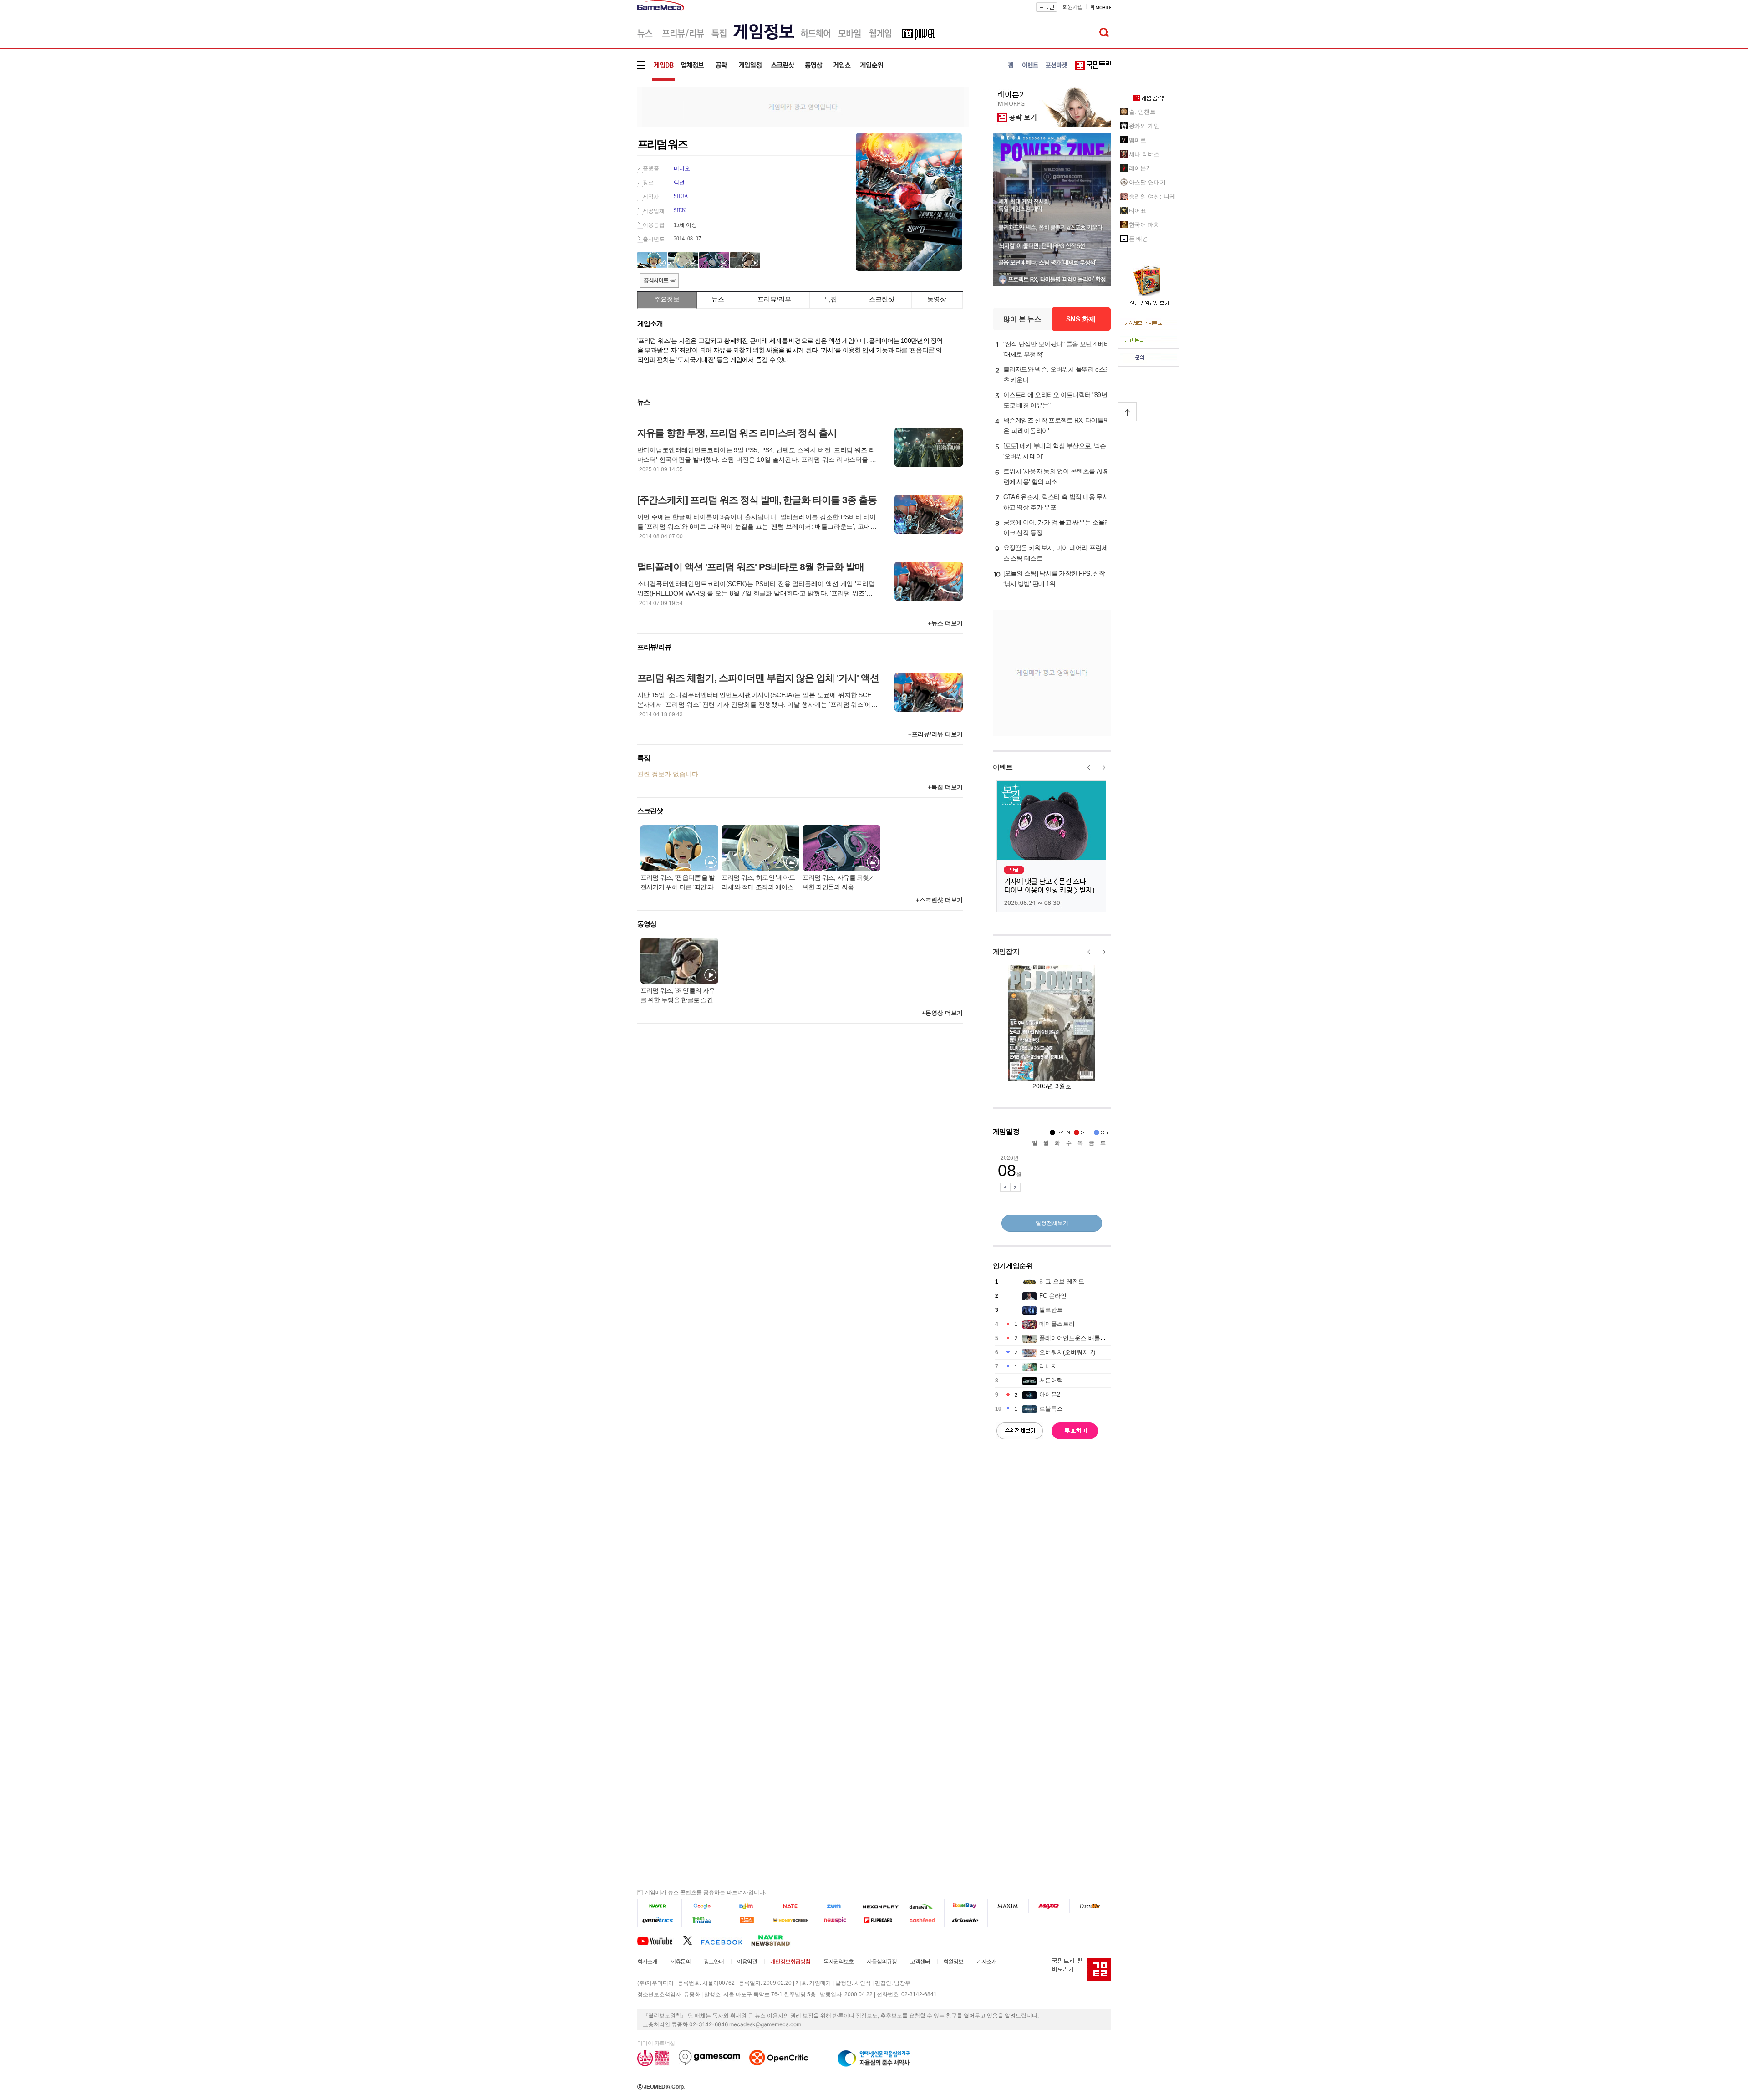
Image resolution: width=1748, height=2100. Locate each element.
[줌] (836, 1906)
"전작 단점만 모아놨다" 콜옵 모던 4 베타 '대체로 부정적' (1057, 349)
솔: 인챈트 (1142, 112)
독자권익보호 (838, 1962)
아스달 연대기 (1147, 182)
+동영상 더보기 (942, 1013)
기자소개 (986, 1962)
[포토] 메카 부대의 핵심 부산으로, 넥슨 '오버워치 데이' (1055, 451)
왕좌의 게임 (1144, 126)
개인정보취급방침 (790, 1962)
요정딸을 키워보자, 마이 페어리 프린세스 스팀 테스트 (1055, 553)
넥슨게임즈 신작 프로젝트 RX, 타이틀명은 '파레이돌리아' (1057, 426)
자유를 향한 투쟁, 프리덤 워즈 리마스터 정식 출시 (737, 433)
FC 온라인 (1053, 1296)
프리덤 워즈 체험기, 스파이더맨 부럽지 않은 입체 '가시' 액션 (758, 678)
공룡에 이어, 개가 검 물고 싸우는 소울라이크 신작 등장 (1057, 528)
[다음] (748, 1906)
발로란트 (1051, 1310)
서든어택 (1051, 1380)
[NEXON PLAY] (879, 1906)
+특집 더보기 (945, 787)
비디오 (682, 168)
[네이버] (659, 1906)
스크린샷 (882, 299)
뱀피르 (1138, 140)
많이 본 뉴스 (1022, 319)
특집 (831, 299)
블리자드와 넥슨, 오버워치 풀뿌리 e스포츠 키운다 (1057, 375)
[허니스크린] (792, 1920)
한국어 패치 (1144, 225)
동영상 (937, 299)
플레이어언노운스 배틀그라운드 (1082, 1338)
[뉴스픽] (836, 1920)
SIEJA (681, 196)
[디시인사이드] (966, 1920)
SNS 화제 (1081, 319)
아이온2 (1050, 1394)
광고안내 (714, 1962)
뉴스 (718, 299)
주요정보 (667, 299)
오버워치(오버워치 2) (1067, 1352)
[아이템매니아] (704, 1920)
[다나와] (922, 1906)
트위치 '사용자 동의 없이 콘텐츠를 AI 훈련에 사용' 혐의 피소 (1056, 477)
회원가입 (1072, 7)
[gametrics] (659, 1920)
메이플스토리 (1057, 1324)
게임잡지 (1006, 951)
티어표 (1138, 211)
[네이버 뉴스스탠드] (775, 1940)
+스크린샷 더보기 (939, 900)
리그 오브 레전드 (1062, 1282)
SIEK (680, 210)
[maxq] (1049, 1906)
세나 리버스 (1144, 154)
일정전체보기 (1052, 1223)
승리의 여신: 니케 (1152, 196)
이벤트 (1003, 767)
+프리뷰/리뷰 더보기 (935, 734)
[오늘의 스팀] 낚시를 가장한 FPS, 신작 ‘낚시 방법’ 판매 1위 (1054, 579)
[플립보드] (879, 1920)
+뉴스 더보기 (945, 623)
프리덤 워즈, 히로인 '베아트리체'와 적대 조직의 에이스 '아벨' (758, 883)
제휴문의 (681, 1962)
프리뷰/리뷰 (774, 299)
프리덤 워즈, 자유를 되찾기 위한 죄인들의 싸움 (839, 882)
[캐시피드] (922, 1920)
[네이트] (792, 1906)
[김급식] (748, 1920)
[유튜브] (660, 1940)
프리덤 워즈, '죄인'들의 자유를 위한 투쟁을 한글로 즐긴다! (678, 996)
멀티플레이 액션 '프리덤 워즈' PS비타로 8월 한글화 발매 (751, 567)
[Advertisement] (600, 141)
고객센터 (920, 1962)
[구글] (704, 1906)
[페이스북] (726, 1940)
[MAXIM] (1008, 1906)
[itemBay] (966, 1906)
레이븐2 (1139, 168)
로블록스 (1051, 1409)
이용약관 (747, 1962)
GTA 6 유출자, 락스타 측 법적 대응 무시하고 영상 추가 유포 (1056, 502)
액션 (679, 183)
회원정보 (953, 1962)
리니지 (1048, 1366)
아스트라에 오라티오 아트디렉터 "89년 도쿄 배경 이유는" (1055, 400)
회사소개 (647, 1962)
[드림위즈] (1090, 1906)
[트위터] (692, 1940)
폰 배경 (1139, 239)
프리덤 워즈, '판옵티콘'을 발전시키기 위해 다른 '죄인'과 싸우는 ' (678, 883)
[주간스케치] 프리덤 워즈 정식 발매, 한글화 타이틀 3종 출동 (757, 500)
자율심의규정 (882, 1962)
